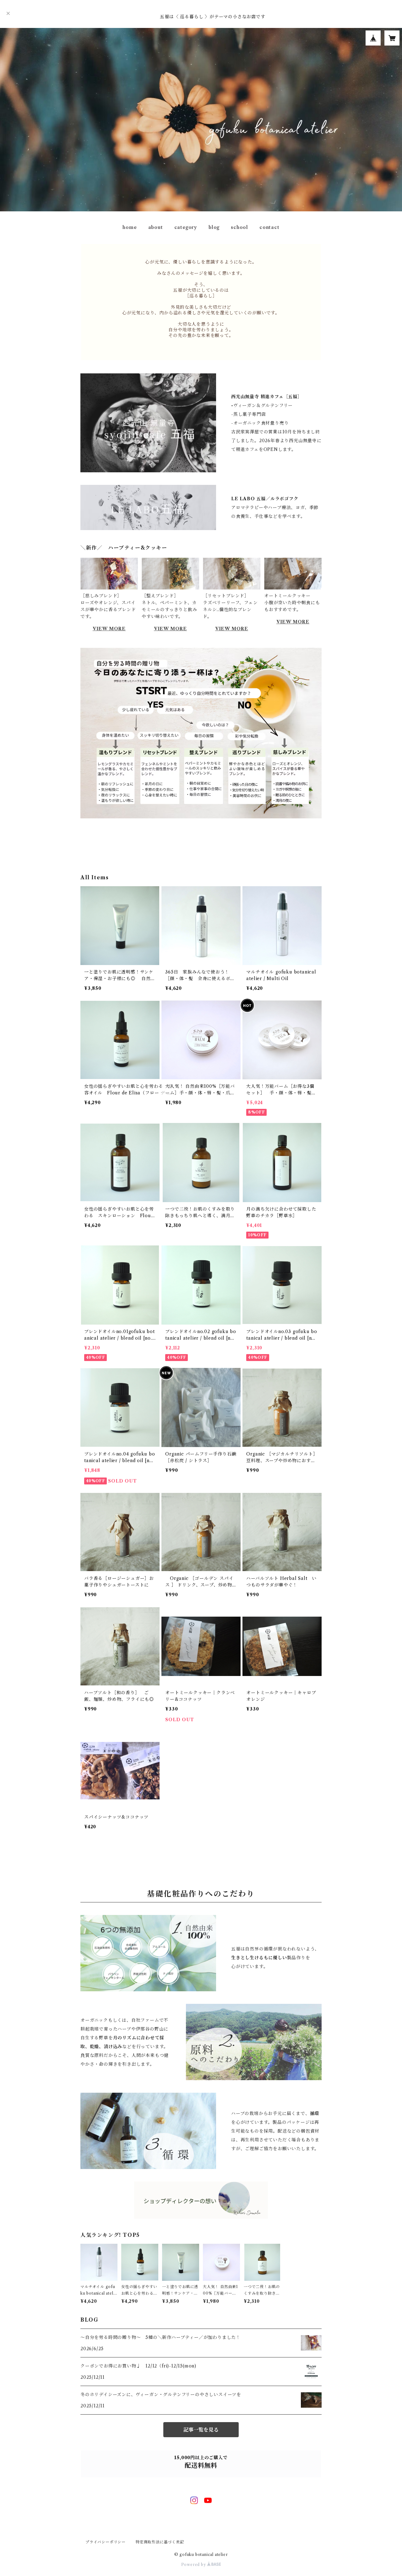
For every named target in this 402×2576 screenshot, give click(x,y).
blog (214, 227)
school (239, 227)
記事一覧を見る (201, 2430)
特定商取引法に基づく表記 (160, 2542)
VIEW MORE (109, 629)
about (156, 227)
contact (269, 227)
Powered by (194, 2565)
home (130, 227)
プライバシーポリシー (106, 2542)
